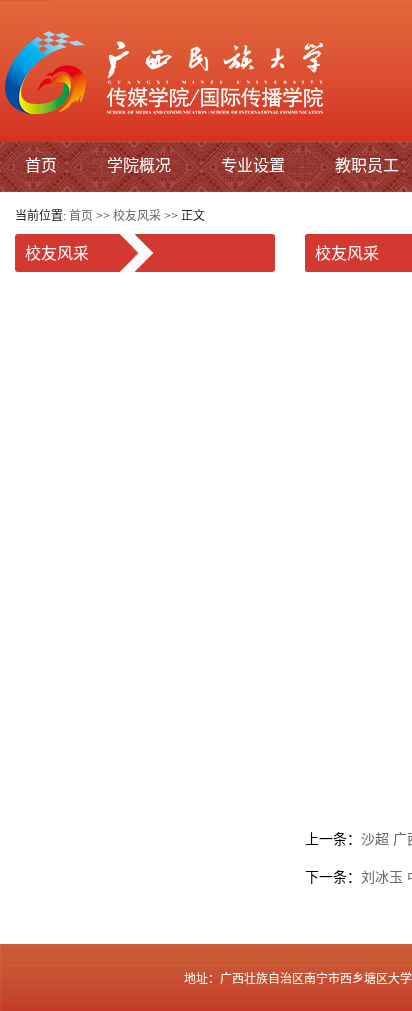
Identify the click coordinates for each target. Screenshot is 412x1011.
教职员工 (367, 164)
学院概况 (139, 164)
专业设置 (253, 164)
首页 (41, 164)
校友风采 (137, 216)
